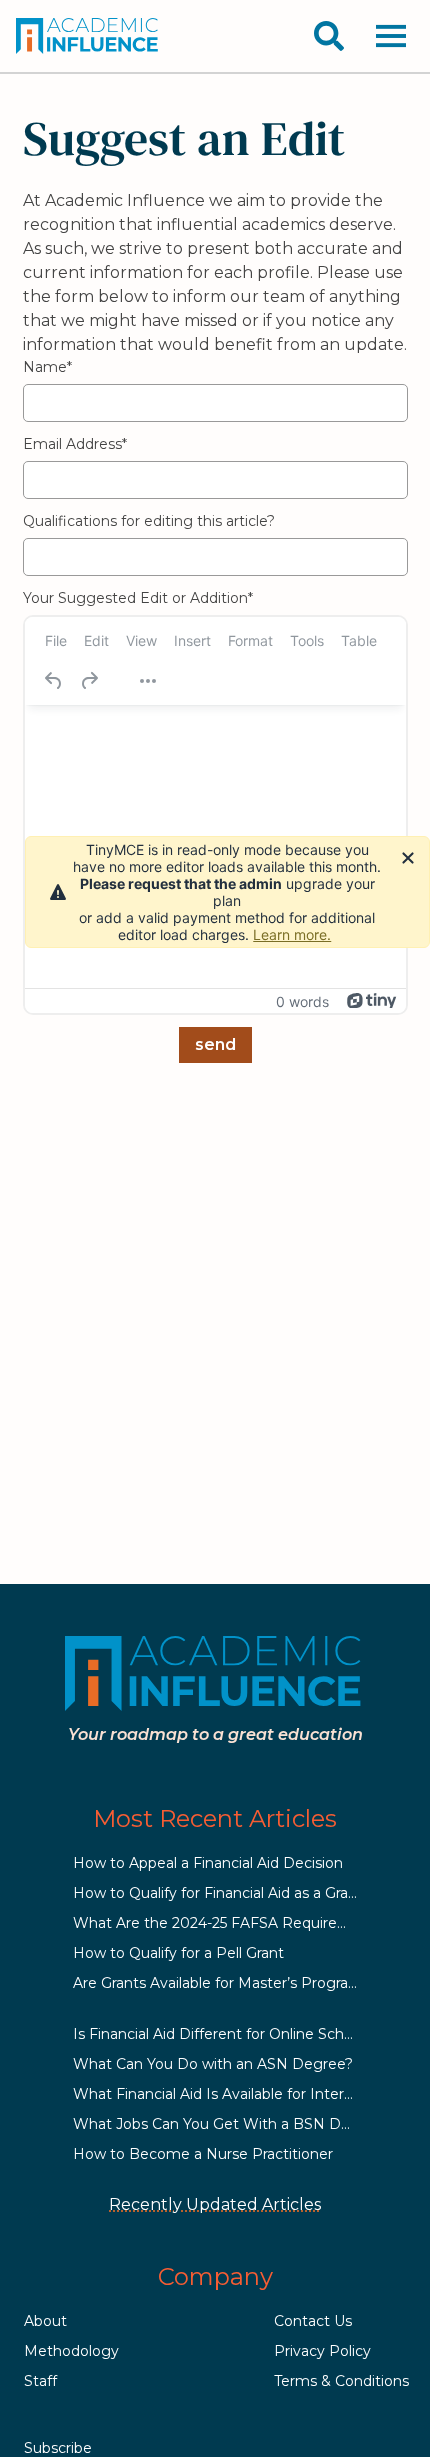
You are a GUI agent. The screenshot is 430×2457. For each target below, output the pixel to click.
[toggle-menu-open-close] (391, 36)
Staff (40, 2381)
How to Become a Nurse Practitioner (203, 2154)
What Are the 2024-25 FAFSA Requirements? (232, 1923)
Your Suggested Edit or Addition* (138, 598)
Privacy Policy (322, 2351)
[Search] (329, 36)
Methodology (71, 2351)
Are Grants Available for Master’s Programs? (225, 1983)
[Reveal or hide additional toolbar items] (148, 681)
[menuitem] (56, 640)
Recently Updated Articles (215, 2204)
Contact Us (313, 2321)
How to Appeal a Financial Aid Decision (208, 1863)
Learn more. (292, 934)
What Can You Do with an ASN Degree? (213, 2064)
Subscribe (58, 2448)
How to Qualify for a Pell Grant (178, 1953)
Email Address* (75, 444)
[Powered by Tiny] (372, 1001)
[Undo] (54, 681)
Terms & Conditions (341, 2381)
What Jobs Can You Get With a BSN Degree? (231, 2124)
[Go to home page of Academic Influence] (88, 36)
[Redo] (89, 681)
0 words (302, 1001)
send (215, 1044)
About (45, 2321)
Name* (47, 367)
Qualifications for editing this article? (149, 521)
